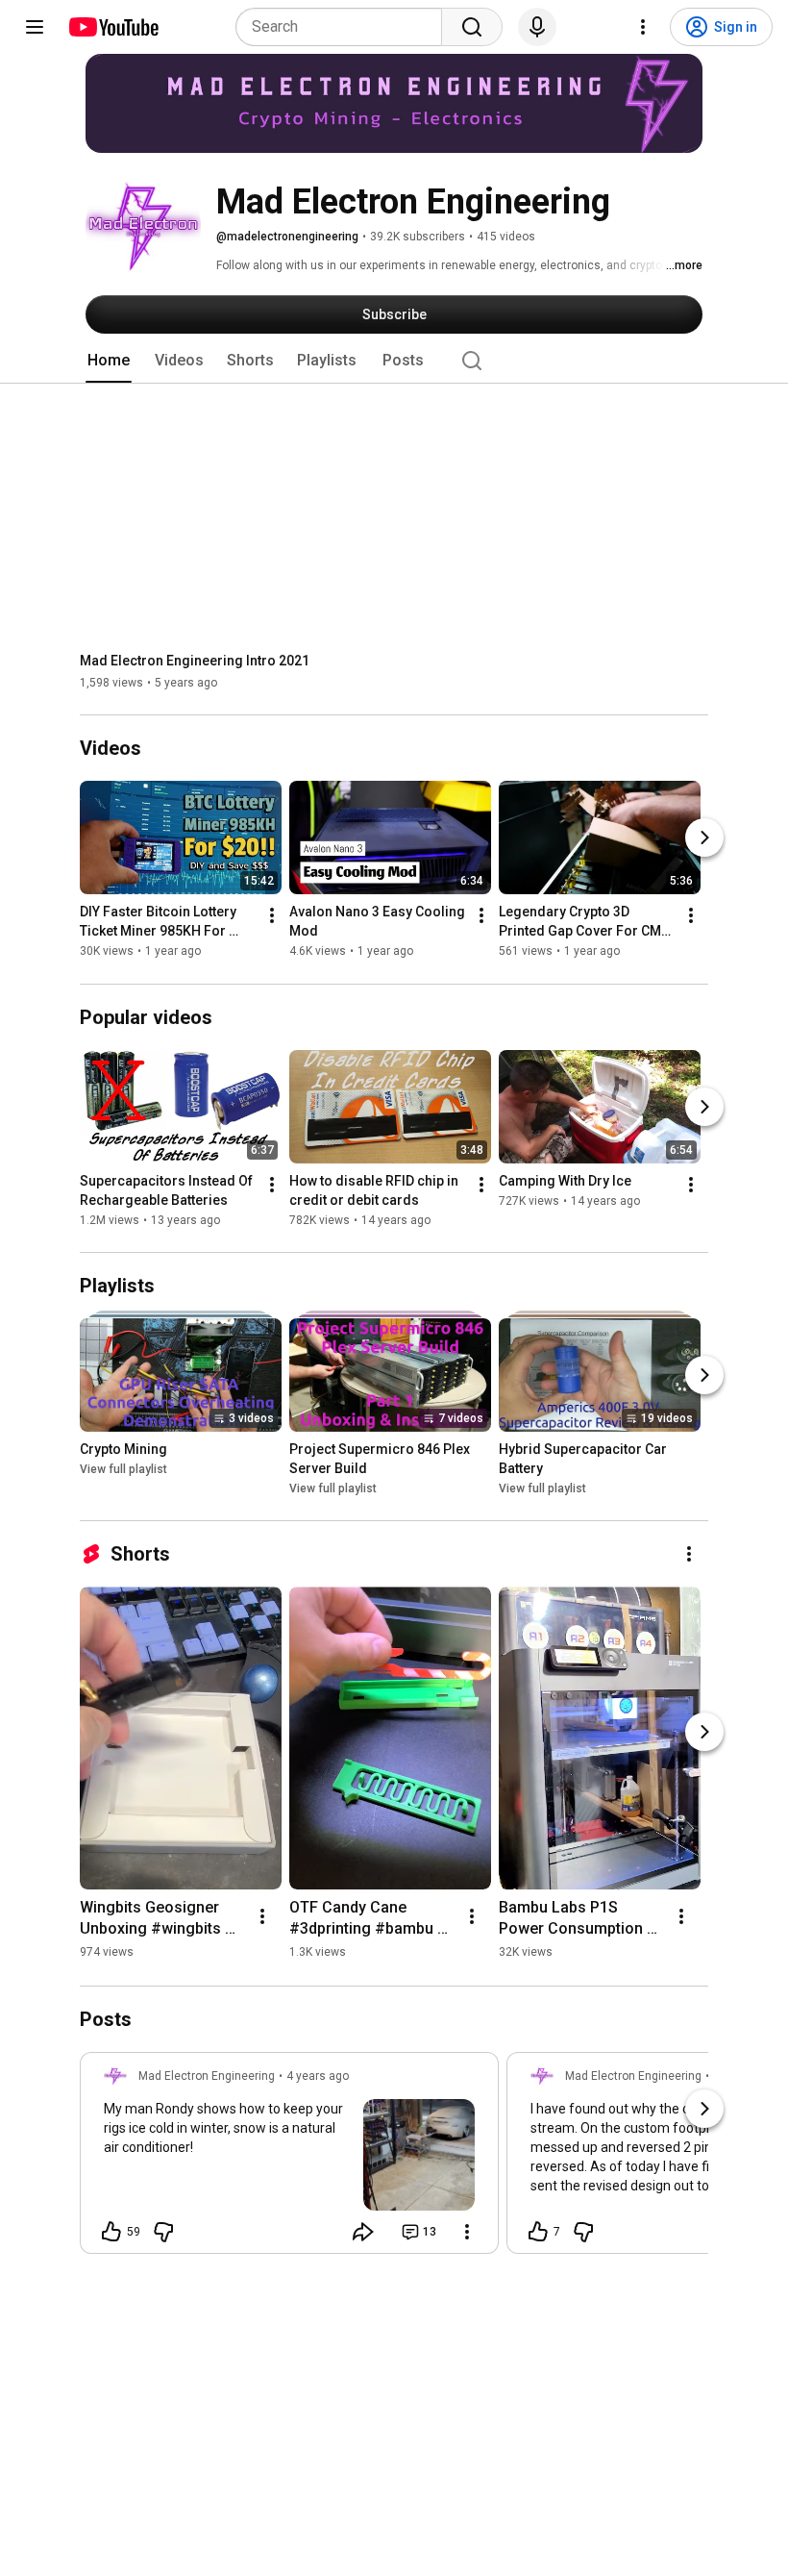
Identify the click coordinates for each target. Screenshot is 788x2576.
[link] (289, 2159)
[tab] (109, 361)
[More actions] (272, 916)
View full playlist (123, 1469)
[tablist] (394, 361)
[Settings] (643, 27)
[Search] (472, 27)
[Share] (363, 2232)
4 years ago (318, 2076)
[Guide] (35, 27)
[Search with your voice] (537, 27)
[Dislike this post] (163, 2232)
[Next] (704, 838)
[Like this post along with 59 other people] (111, 2232)
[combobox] (345, 27)
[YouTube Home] (113, 27)
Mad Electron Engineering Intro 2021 (195, 661)
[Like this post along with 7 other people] (538, 2232)
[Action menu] (467, 2232)
